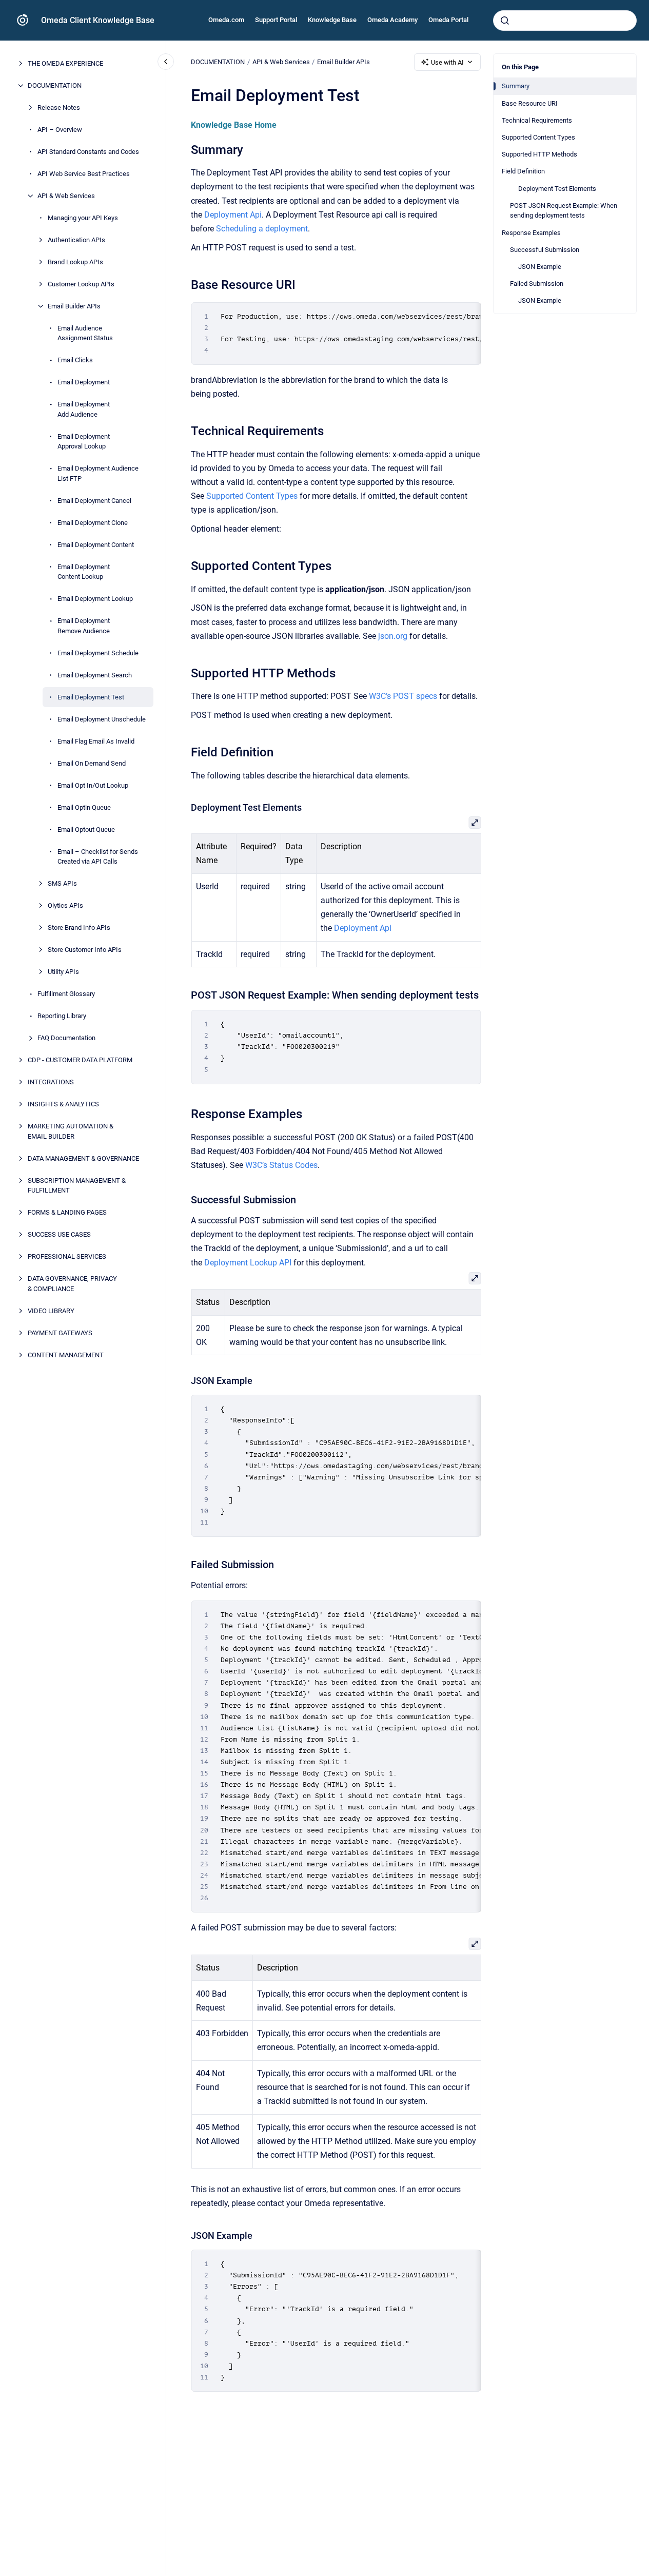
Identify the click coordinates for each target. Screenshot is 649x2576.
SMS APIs (62, 883)
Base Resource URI (530, 103)
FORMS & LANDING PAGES (67, 1212)
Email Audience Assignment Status (85, 333)
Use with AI (447, 62)
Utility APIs (63, 972)
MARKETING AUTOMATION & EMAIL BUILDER (71, 1131)
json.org (393, 636)
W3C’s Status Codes (281, 1165)
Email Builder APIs (74, 306)
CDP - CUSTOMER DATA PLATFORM (80, 1060)
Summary (516, 86)
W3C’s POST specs (403, 696)
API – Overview (60, 130)
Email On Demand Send (92, 763)
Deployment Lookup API (248, 1263)
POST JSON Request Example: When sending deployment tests (564, 211)
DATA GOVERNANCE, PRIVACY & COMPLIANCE (72, 1284)
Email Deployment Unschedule (102, 719)
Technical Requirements (537, 120)
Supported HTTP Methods (539, 154)
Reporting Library (62, 1016)
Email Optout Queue (86, 830)
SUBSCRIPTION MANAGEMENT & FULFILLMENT (77, 1186)
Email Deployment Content (96, 545)
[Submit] (505, 21)
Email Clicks (75, 360)
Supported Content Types (538, 137)
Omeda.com (226, 20)
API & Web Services (66, 196)
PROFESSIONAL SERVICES (67, 1256)
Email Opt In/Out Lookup (93, 785)
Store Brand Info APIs (79, 928)
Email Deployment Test (91, 697)
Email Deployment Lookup (95, 599)
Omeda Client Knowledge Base (98, 20)
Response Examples (531, 232)
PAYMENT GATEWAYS (60, 1333)
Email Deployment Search (95, 675)
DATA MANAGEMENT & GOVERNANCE (83, 1158)
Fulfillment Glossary (66, 994)
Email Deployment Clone (93, 523)
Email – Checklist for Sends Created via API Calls (98, 857)
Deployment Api (233, 215)
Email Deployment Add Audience (84, 409)
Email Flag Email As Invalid (96, 741)
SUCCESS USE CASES (59, 1234)
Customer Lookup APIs (81, 284)
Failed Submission (537, 284)
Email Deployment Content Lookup (84, 572)
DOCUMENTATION (55, 85)
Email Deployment (84, 382)
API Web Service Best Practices (84, 174)
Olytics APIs (65, 905)
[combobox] (565, 21)
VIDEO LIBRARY (51, 1311)
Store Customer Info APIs (85, 950)
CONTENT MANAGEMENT (66, 1355)
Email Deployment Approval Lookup (84, 442)
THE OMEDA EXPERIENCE (65, 63)
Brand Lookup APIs (75, 262)
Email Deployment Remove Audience (84, 626)
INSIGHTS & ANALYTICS (63, 1104)
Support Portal (276, 20)
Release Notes (59, 108)
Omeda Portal (448, 20)
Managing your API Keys (83, 218)
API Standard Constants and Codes (88, 152)
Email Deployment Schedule (98, 653)
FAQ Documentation (66, 1038)
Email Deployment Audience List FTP (98, 473)
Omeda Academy (392, 20)
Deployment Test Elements (557, 188)
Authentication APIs (76, 240)
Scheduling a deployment (262, 229)
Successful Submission (545, 250)
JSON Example (540, 267)
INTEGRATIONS (51, 1082)
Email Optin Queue (84, 807)
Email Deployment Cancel (94, 501)
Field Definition (523, 171)
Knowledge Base (332, 20)
